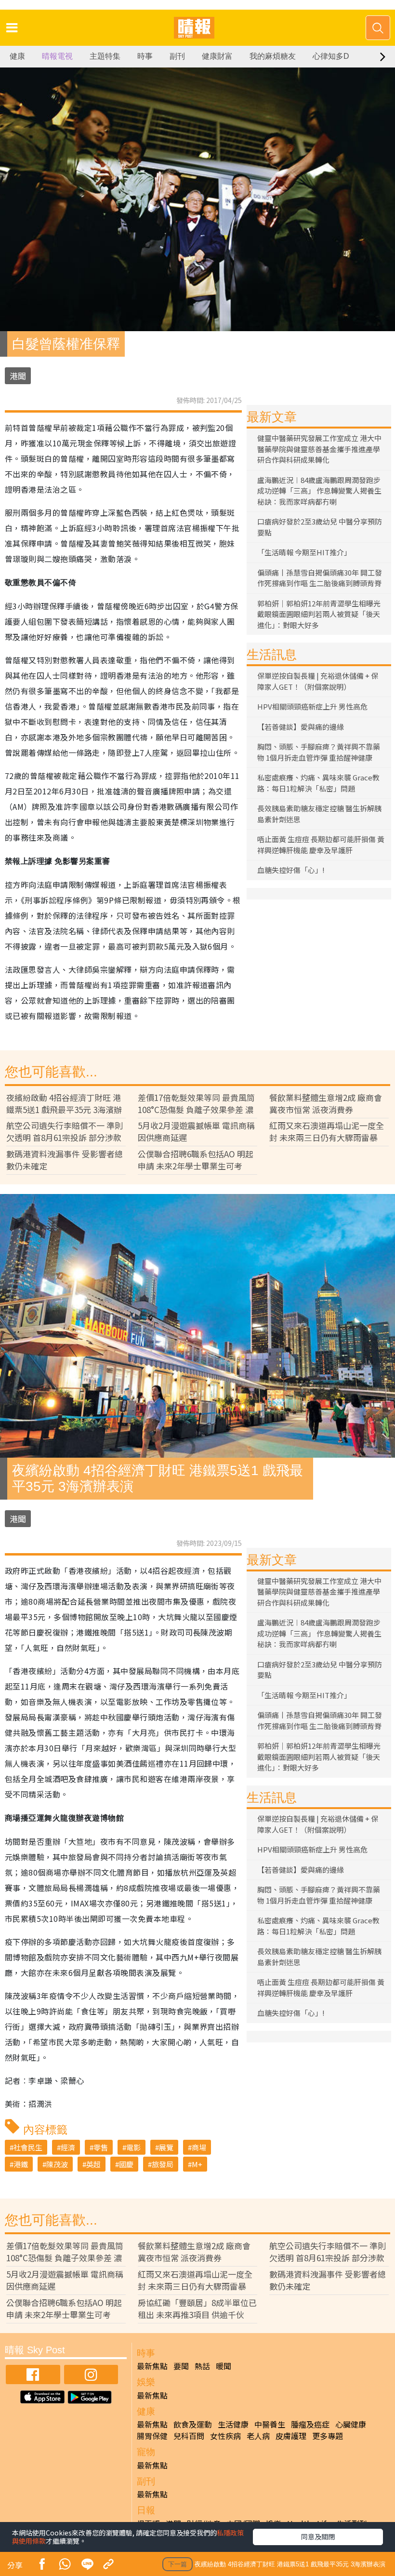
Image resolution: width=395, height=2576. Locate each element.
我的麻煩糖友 (273, 56)
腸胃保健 (152, 2436)
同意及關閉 (318, 2536)
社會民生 (28, 2147)
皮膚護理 (291, 2436)
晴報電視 (57, 56)
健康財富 (217, 56)
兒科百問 (189, 2436)
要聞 (181, 2366)
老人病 (258, 2436)
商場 (199, 2147)
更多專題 (328, 2436)
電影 (133, 2147)
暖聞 (224, 2366)
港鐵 (21, 2164)
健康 (17, 56)
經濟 (68, 2147)
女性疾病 (225, 2436)
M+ (197, 2164)
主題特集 (105, 56)
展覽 (166, 2147)
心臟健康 (351, 2424)
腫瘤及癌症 (310, 2424)
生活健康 (233, 2424)
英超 (93, 2164)
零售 (101, 2147)
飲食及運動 (193, 2424)
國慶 (126, 2164)
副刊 (177, 56)
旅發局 (163, 2164)
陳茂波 (57, 2164)
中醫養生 (270, 2424)
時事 (145, 56)
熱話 (202, 2366)
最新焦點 (152, 2366)
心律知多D (331, 56)
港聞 (18, 376)
